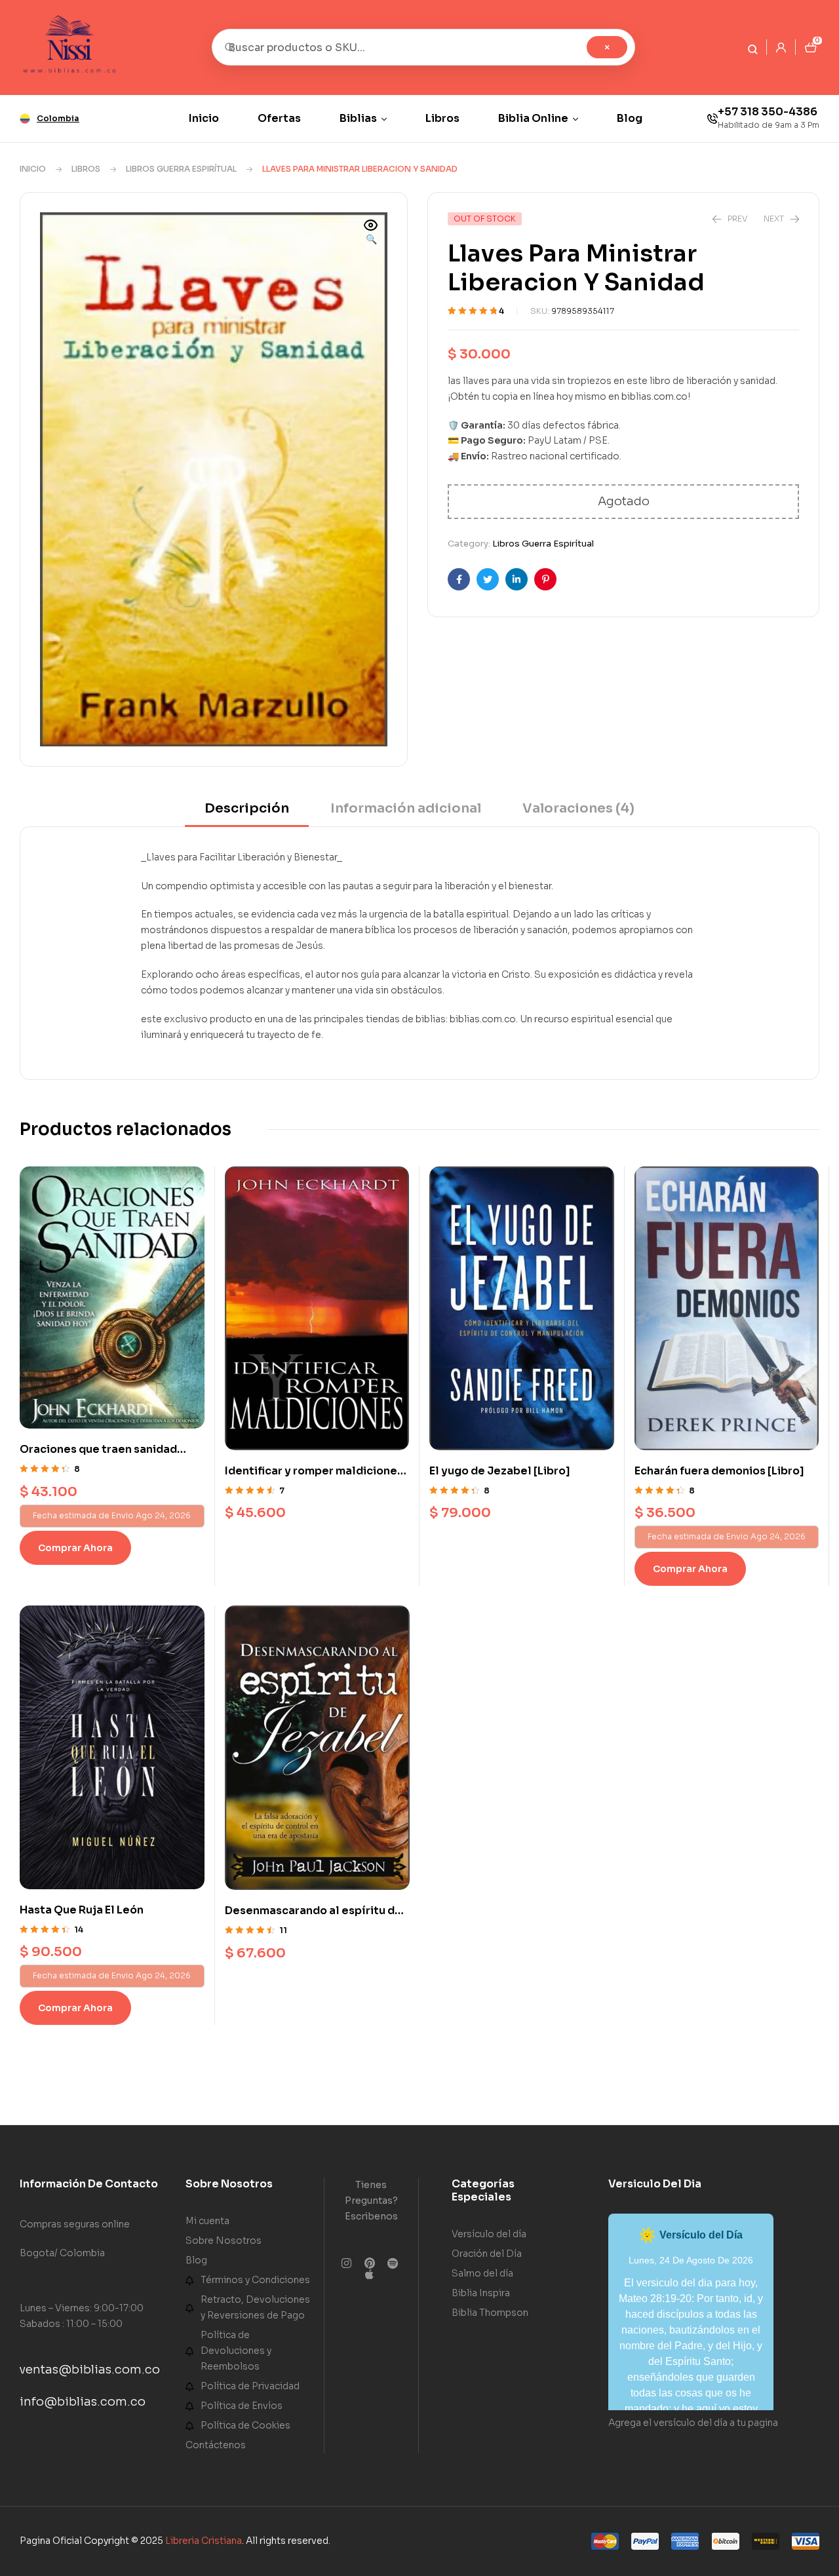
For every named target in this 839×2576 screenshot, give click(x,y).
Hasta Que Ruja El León (82, 1910)
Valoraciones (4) (578, 808)
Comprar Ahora (75, 1548)
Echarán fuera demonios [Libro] (719, 1471)
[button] (371, 233)
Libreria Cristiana (204, 2541)
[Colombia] (25, 119)
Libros (86, 169)
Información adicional (406, 808)
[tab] (247, 813)
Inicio (33, 169)
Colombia (58, 118)
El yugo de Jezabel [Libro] (500, 1471)
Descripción (247, 808)
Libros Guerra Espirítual (181, 169)
